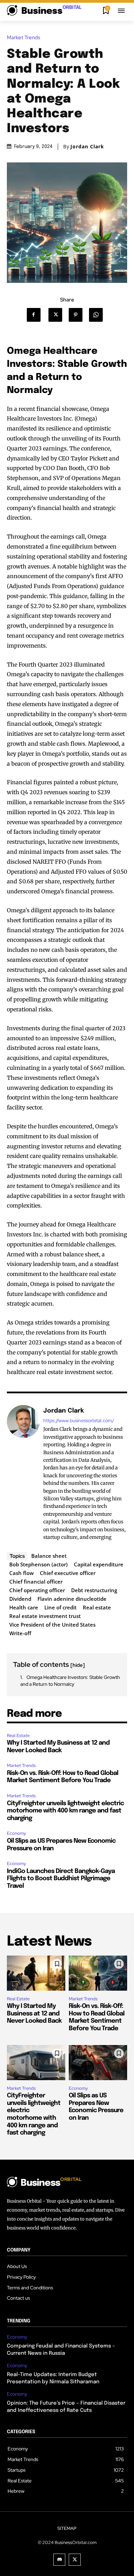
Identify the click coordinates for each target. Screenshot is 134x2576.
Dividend (20, 1599)
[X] (58, 315)
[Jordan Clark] (23, 1474)
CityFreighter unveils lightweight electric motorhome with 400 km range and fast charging (65, 1811)
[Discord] (59, 2560)
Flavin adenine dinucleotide (72, 1599)
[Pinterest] (78, 315)
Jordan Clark (87, 147)
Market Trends (24, 38)
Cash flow (21, 1573)
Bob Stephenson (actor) (38, 1564)
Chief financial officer (36, 1582)
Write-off (20, 1633)
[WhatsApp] (98, 315)
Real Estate (18, 1736)
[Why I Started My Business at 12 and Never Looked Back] (36, 1973)
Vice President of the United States (52, 1625)
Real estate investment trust (45, 1616)
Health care (24, 1607)
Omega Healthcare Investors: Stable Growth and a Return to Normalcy (70, 1681)
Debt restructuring (94, 1590)
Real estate (97, 1607)
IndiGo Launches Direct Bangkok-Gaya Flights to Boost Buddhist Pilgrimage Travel (61, 1879)
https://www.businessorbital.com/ (79, 1421)
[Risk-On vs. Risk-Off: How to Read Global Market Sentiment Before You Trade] (98, 1973)
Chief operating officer (37, 1590)
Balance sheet (49, 1556)
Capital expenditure (99, 1564)
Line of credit (60, 1607)
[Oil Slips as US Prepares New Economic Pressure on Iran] (98, 2063)
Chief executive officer (68, 1573)
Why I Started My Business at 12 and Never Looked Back (34, 2014)
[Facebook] (37, 315)
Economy (16, 1833)
